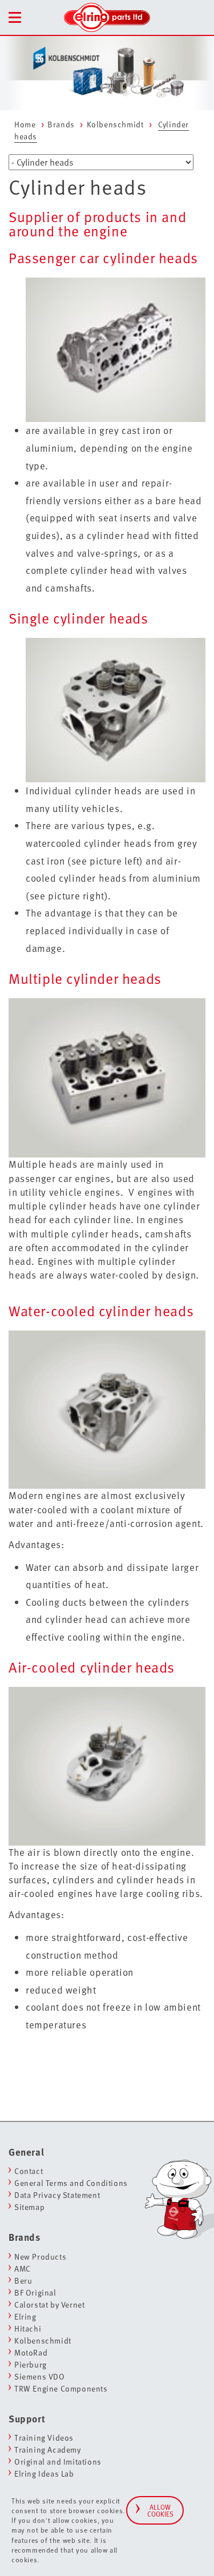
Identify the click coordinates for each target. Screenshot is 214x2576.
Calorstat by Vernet (49, 2304)
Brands (61, 124)
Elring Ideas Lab (44, 2473)
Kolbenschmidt (115, 124)
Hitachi (28, 2328)
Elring (25, 2316)
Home (25, 124)
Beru (23, 2280)
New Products (40, 2256)
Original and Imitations (58, 2462)
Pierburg (31, 2364)
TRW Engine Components (61, 2388)
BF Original (35, 2292)
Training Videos (44, 2438)
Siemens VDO (40, 2376)
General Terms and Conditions (71, 2183)
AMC (23, 2268)
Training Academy (48, 2450)
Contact (29, 2171)
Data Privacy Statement (57, 2195)
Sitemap (29, 2207)
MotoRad (31, 2352)
